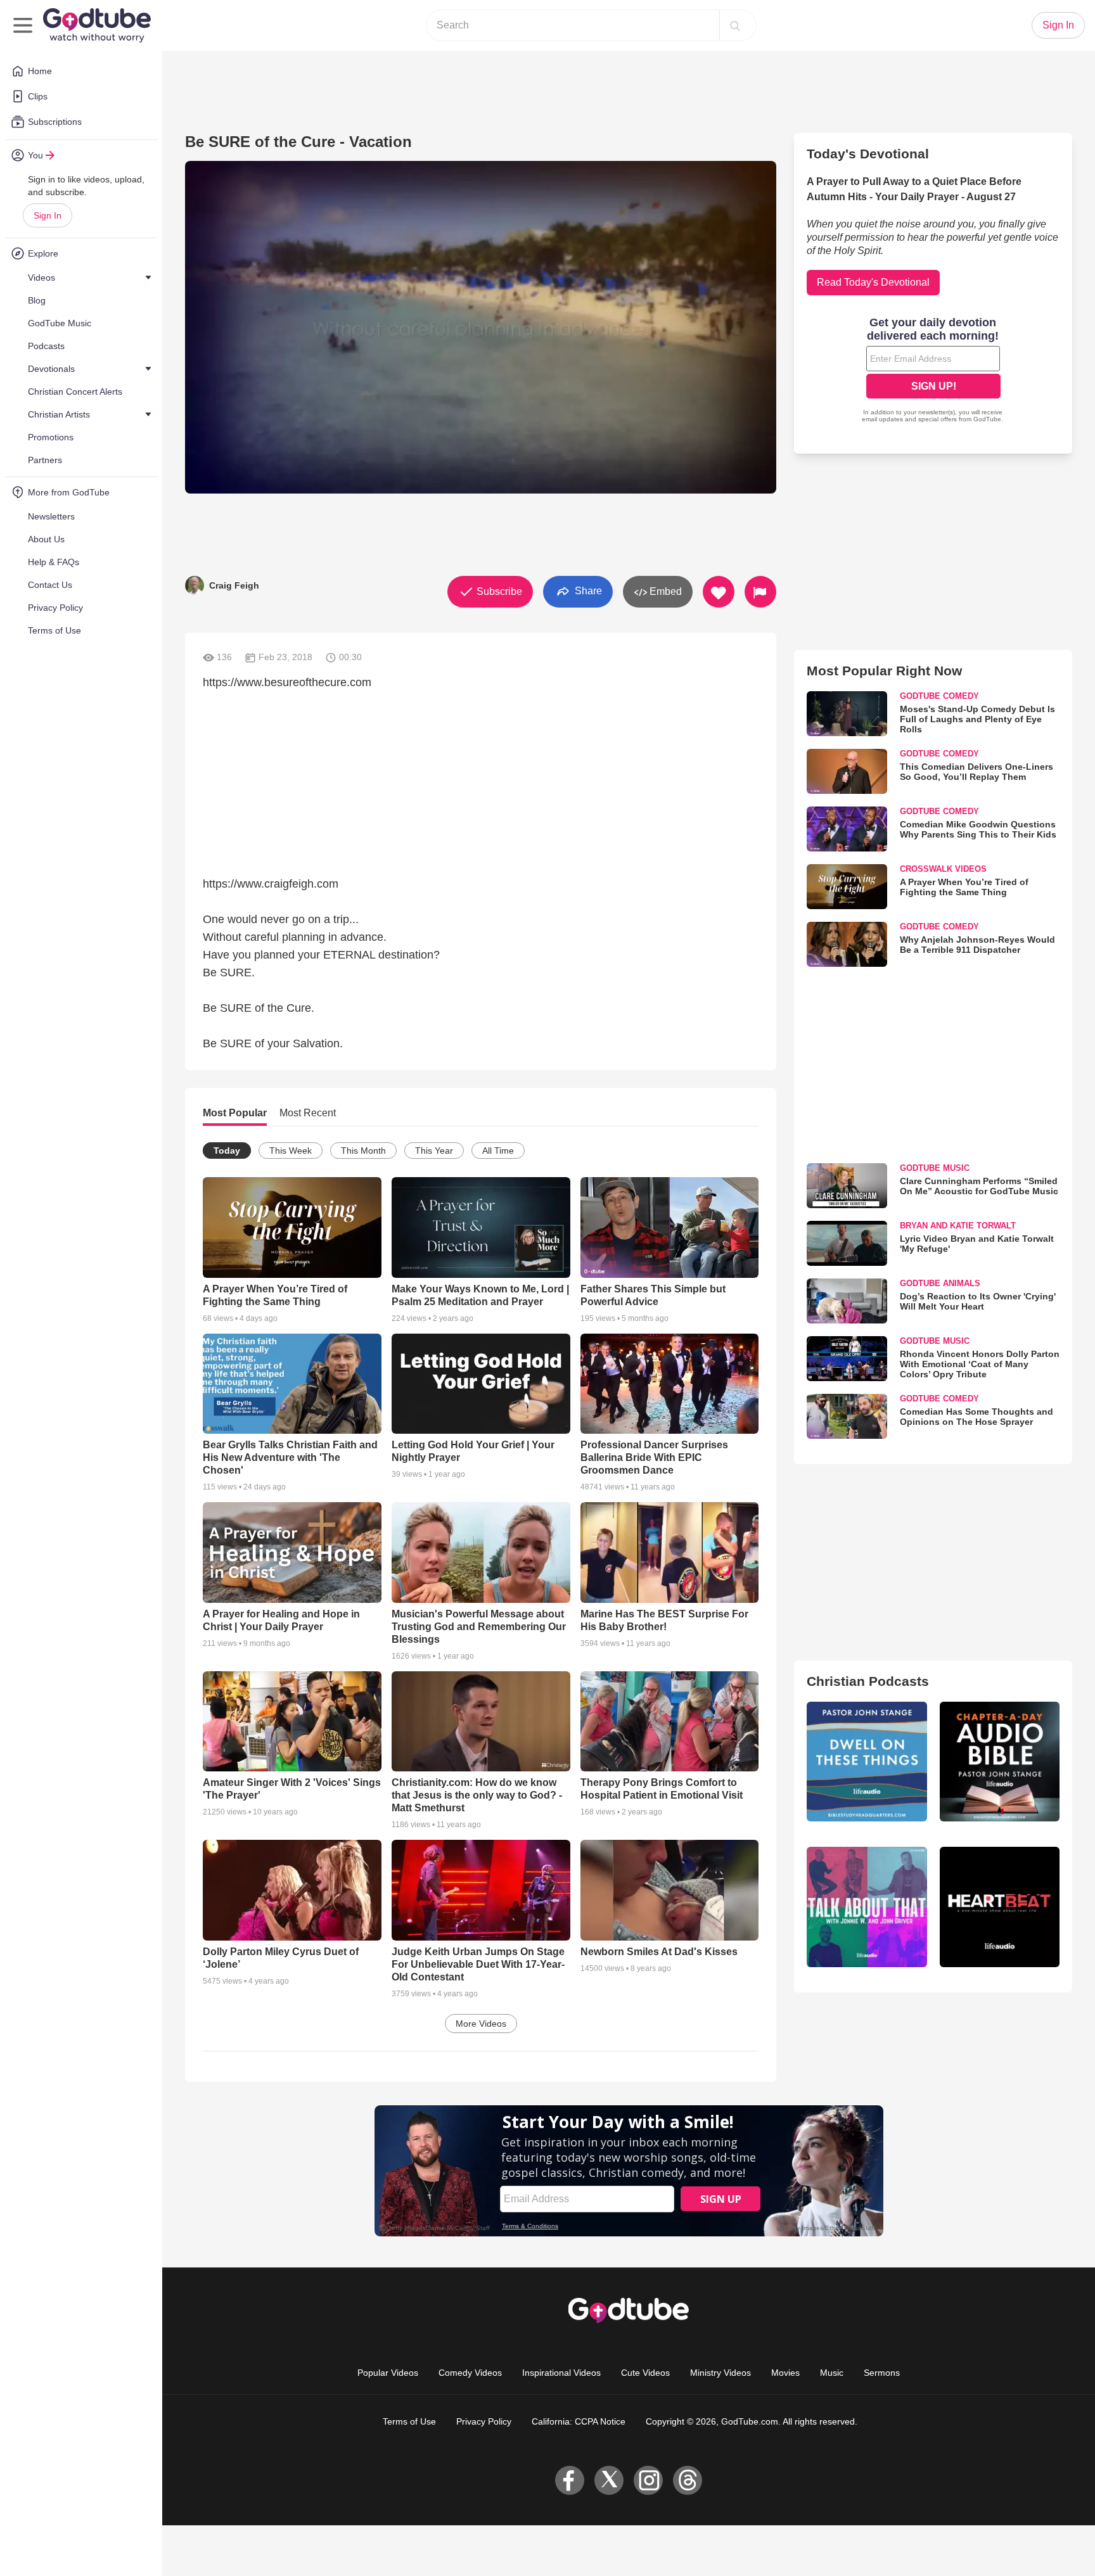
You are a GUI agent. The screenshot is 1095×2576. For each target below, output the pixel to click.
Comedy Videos (470, 2373)
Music (832, 2373)
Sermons (882, 2373)
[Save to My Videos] (719, 592)
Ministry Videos (720, 2373)
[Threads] (688, 2480)
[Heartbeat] (1000, 1907)
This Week (291, 1151)
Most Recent (308, 1113)
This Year (434, 1151)
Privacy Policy (484, 2421)
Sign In (48, 215)
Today (227, 1151)
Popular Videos (388, 2373)
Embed (664, 591)
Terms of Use (409, 2421)
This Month (363, 1151)
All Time (498, 1151)
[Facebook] (570, 2480)
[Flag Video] (760, 592)
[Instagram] (648, 2480)
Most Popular (235, 1113)
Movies (785, 2373)
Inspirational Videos (561, 2373)
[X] (609, 2480)
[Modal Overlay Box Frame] (933, 371)
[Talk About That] (867, 1907)
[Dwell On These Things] (867, 1762)
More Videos (481, 2024)
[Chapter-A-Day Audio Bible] (1000, 1762)
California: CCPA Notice (579, 2421)
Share (587, 591)
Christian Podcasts (868, 1681)
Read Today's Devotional (873, 282)
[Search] (735, 25)
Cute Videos (645, 2373)
